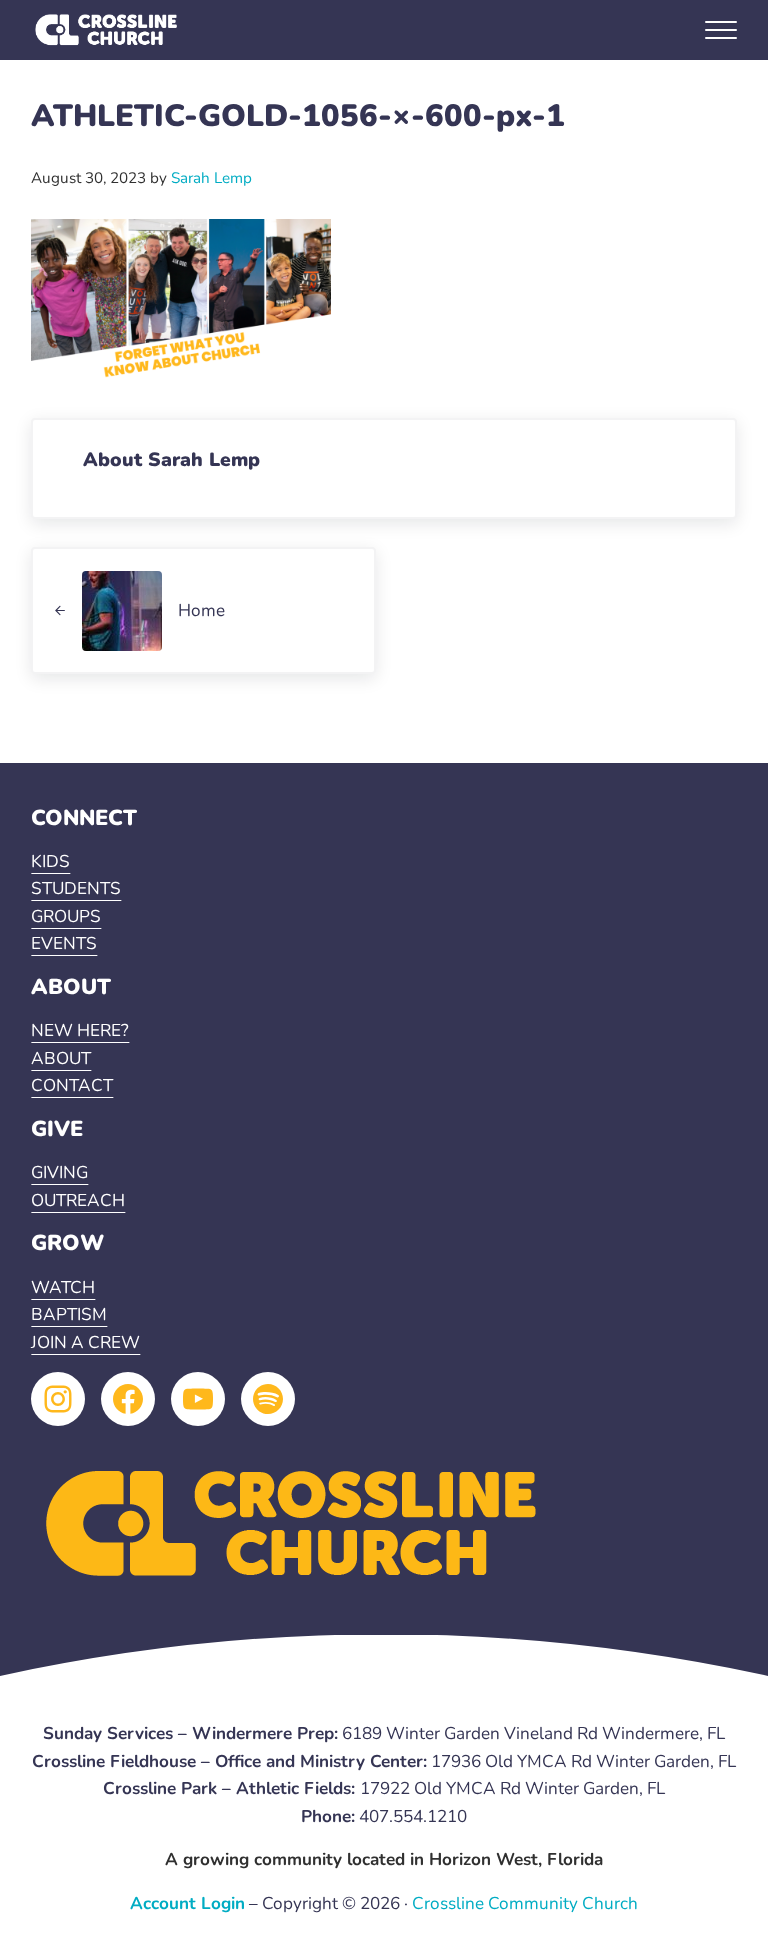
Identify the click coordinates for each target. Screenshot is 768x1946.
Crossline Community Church (525, 1903)
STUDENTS (76, 888)
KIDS (50, 861)
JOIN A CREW (85, 1342)
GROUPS (66, 916)
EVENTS (64, 943)
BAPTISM (69, 1314)
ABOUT (61, 1058)
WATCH (63, 1287)
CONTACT (72, 1085)
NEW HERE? (80, 1030)
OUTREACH (78, 1200)
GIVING (59, 1172)
